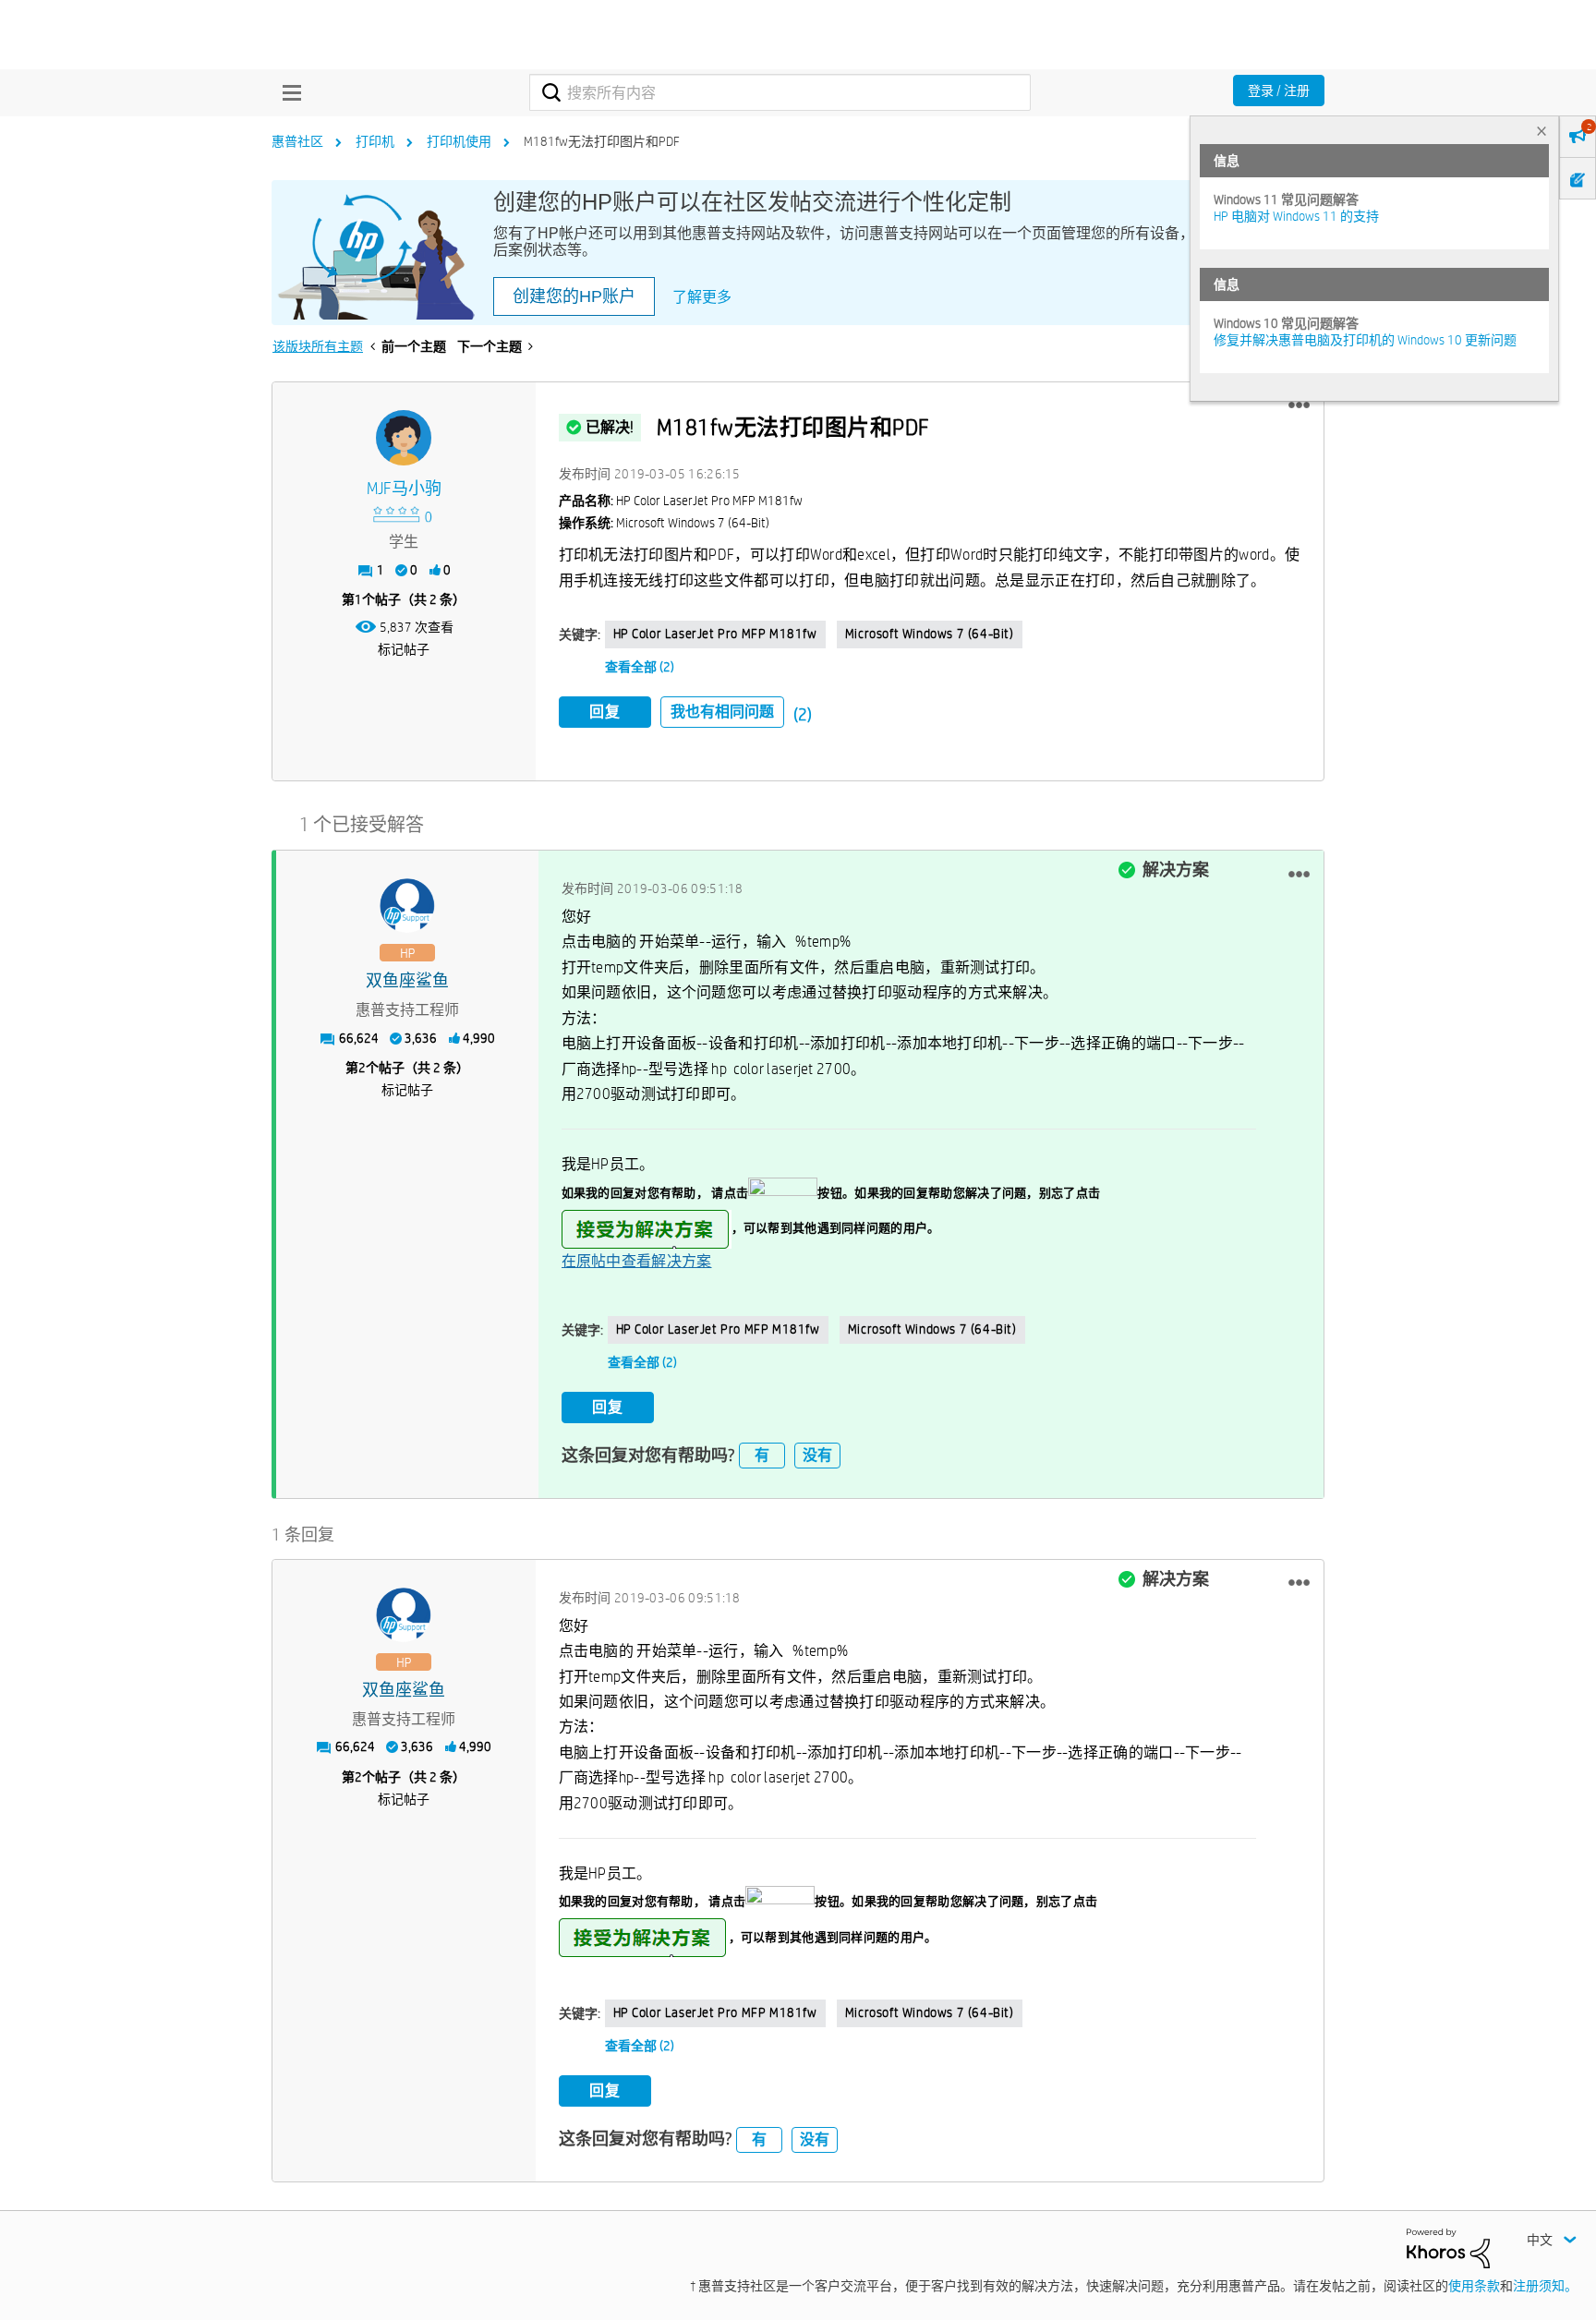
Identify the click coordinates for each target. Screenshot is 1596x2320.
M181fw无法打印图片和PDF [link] (602, 141)
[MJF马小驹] (404, 438)
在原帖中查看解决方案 (637, 1261)
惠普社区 (297, 141)
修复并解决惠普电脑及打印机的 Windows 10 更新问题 (1365, 340)
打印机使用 (459, 141)
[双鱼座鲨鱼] (407, 906)
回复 (605, 712)
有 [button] (762, 1455)
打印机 (375, 141)
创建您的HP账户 (574, 296)
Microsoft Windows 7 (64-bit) (930, 634)
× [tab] (1542, 131)
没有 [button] (817, 1455)
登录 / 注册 (1279, 91)
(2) (803, 714)
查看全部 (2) (640, 667)
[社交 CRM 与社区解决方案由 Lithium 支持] (1448, 2247)
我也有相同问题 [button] (722, 712)
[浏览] (287, 92)
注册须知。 (1545, 2286)
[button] (1299, 405)
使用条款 (1474, 2286)
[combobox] (780, 92)
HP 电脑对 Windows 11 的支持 (1296, 216)
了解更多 (702, 297)
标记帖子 (404, 649)
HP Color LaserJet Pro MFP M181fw (715, 634)
